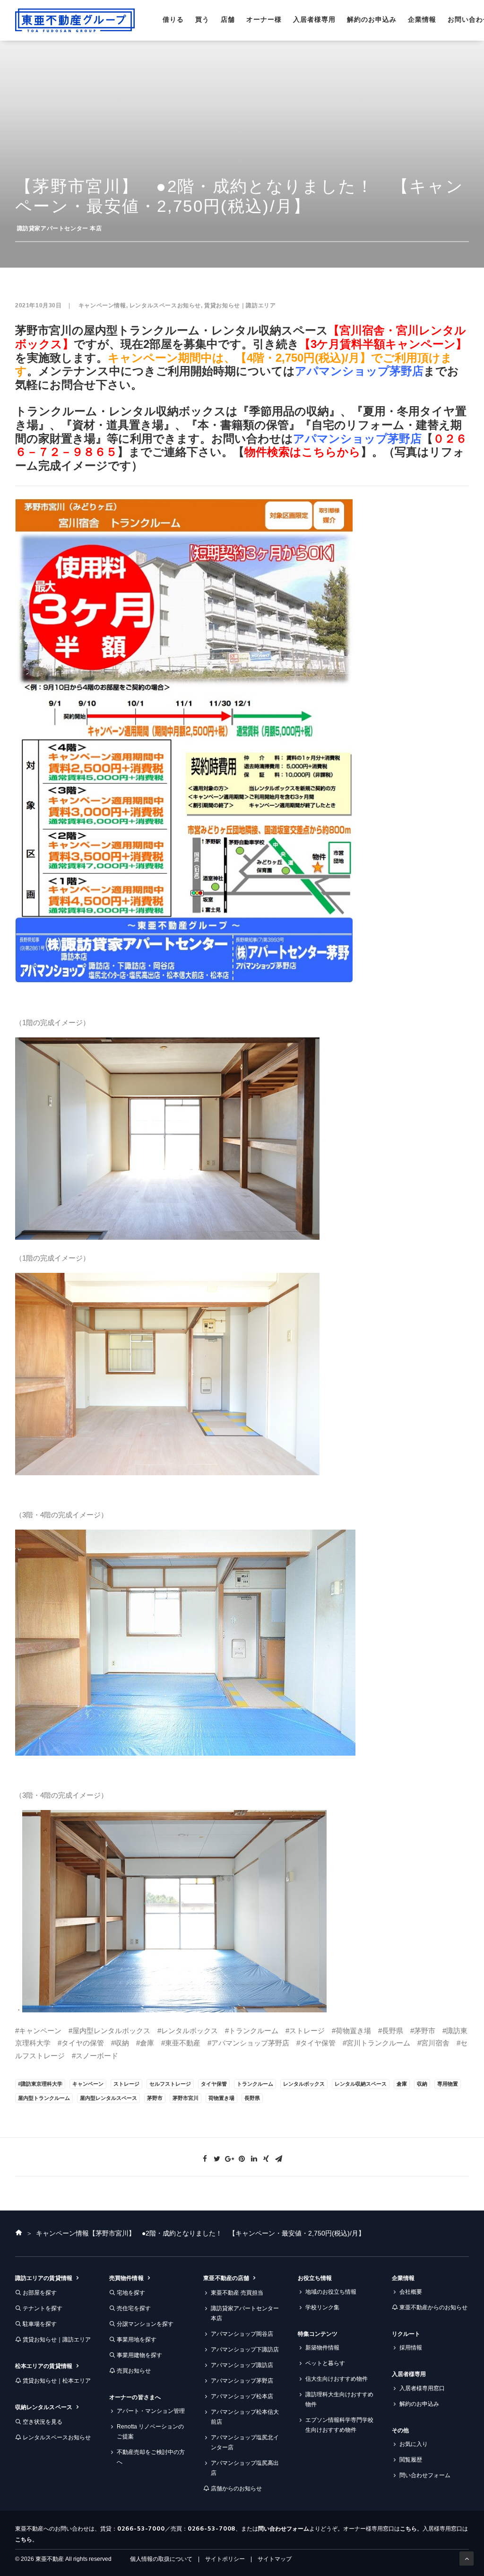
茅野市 (155, 2098)
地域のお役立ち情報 (331, 2292)
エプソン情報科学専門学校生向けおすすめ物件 (339, 2425)
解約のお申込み (372, 19)
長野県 (252, 2098)
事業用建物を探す (139, 2355)
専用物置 (448, 2084)
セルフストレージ (170, 2084)
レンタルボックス (304, 2084)
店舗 (228, 19)
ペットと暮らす (325, 2363)
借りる (173, 19)
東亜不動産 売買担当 (237, 2293)
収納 (422, 2084)
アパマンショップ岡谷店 (242, 2334)
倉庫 (402, 2084)
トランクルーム (255, 2084)
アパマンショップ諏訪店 (242, 2365)
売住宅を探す (134, 2308)
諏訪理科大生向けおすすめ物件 (339, 2399)
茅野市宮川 (186, 2098)
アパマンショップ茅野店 (359, 371)
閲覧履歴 (411, 2460)
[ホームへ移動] (19, 2233)
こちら (408, 2529)
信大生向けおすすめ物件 (337, 2379)
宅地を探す (131, 2293)
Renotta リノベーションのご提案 (150, 2432)
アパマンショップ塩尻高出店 (245, 2468)
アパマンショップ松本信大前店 (245, 2417)
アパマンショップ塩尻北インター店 (245, 2442)
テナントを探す (43, 2308)
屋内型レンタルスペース (108, 2098)
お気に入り (414, 2444)
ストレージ (126, 2084)
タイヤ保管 (214, 2084)
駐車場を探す (40, 2324)
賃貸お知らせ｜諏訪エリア (240, 305)
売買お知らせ (134, 2371)
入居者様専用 (314, 19)
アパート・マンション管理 (151, 2411)
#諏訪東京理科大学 (40, 2084)
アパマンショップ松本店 (242, 2396)
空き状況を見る (43, 2422)
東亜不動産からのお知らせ (433, 2307)
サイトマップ (275, 2559)
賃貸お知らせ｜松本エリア (57, 2381)
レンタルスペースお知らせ (165, 305)
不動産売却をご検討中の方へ (151, 2457)
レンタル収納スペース (361, 2084)
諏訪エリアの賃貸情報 (44, 2278)
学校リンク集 (322, 2307)
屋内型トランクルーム (44, 2098)
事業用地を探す (137, 2340)
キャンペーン (88, 2084)
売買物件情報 (126, 2278)
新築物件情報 (322, 2348)
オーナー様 (264, 19)
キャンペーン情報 (102, 305)
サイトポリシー (225, 2559)
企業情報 (422, 19)
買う (202, 19)
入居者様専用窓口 (422, 2388)
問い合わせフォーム (425, 2475)
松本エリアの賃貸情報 (44, 2366)
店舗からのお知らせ (236, 2489)
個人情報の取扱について (161, 2559)
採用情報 (411, 2348)
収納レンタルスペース (44, 2407)
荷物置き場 (221, 2098)
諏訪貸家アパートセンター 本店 (60, 228)
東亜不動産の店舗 (226, 2278)
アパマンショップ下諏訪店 (245, 2350)
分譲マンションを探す (145, 2324)
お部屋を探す (40, 2293)
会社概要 (411, 2292)
